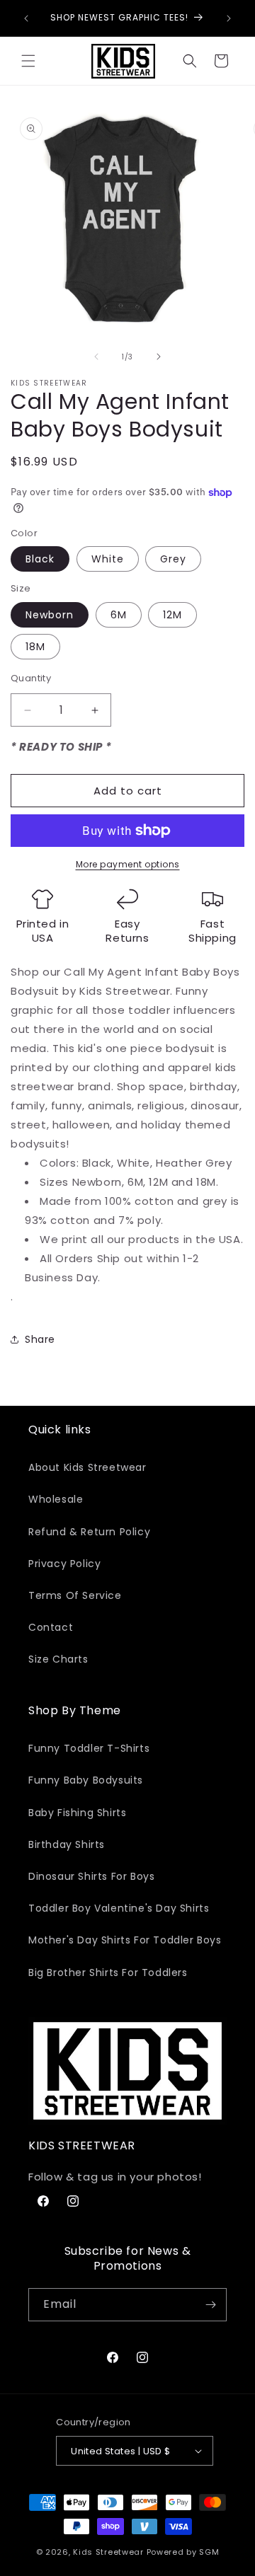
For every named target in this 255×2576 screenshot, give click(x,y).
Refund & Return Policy (89, 1532)
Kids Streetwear (108, 2552)
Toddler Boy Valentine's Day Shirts (119, 1908)
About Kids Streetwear (87, 1467)
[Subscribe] (210, 2305)
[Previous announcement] (26, 18)
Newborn (50, 615)
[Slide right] (159, 357)
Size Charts (58, 1659)
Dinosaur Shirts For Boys (91, 1876)
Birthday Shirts (67, 1844)
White (108, 559)
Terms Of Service (75, 1595)
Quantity (31, 678)
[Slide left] (96, 357)
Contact (51, 1627)
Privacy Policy (64, 1564)
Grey (173, 559)
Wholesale (56, 1499)
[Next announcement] (229, 18)
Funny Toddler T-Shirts (89, 1748)
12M (172, 615)
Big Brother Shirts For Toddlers (108, 1973)
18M (35, 647)
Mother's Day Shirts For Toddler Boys (125, 1940)
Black (40, 559)
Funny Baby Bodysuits (86, 1780)
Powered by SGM (183, 2552)
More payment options (128, 864)
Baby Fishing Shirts (77, 1813)
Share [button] (40, 1339)
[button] (28, 61)
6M (119, 615)
